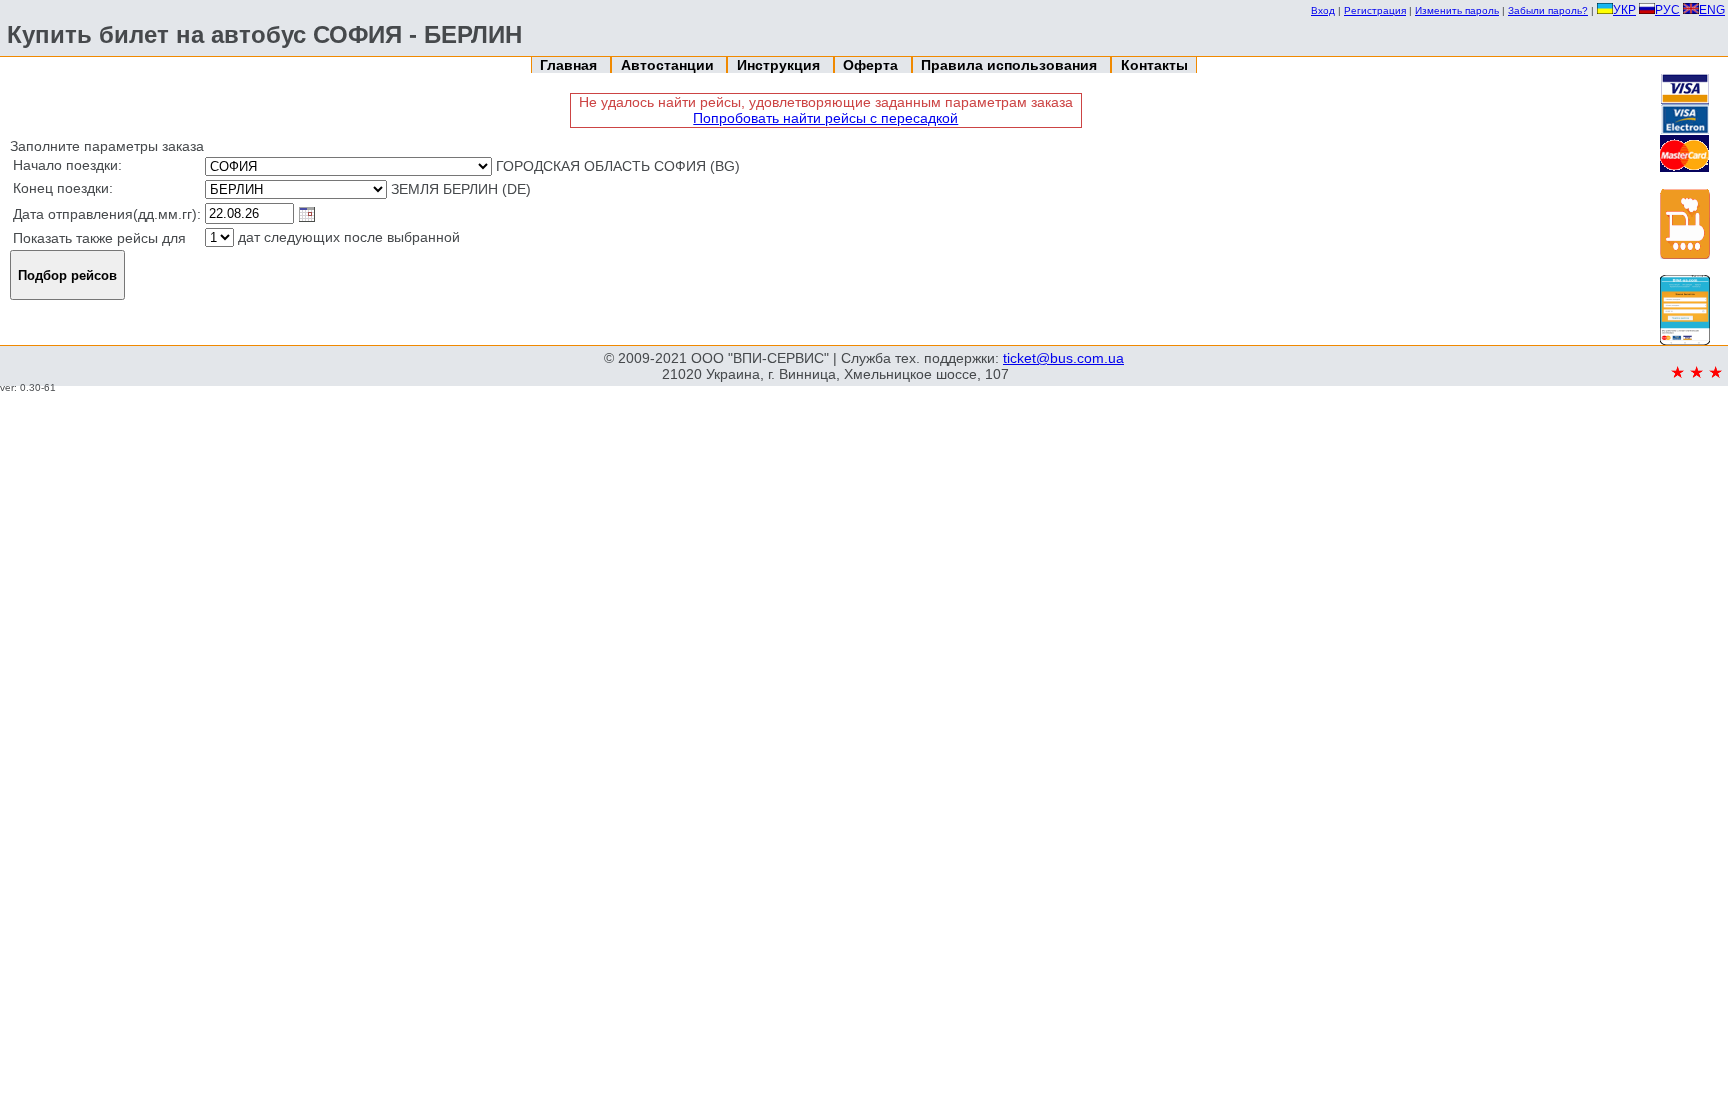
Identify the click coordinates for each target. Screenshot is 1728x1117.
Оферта (872, 65)
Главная (570, 65)
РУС (1667, 10)
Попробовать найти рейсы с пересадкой (825, 118)
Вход (1323, 10)
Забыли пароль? (1548, 10)
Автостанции (669, 65)
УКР (1624, 10)
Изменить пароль (1457, 10)
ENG (1712, 10)
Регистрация (1375, 10)
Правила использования (1011, 65)
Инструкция (780, 65)
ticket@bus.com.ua (1063, 358)
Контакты (1154, 65)
